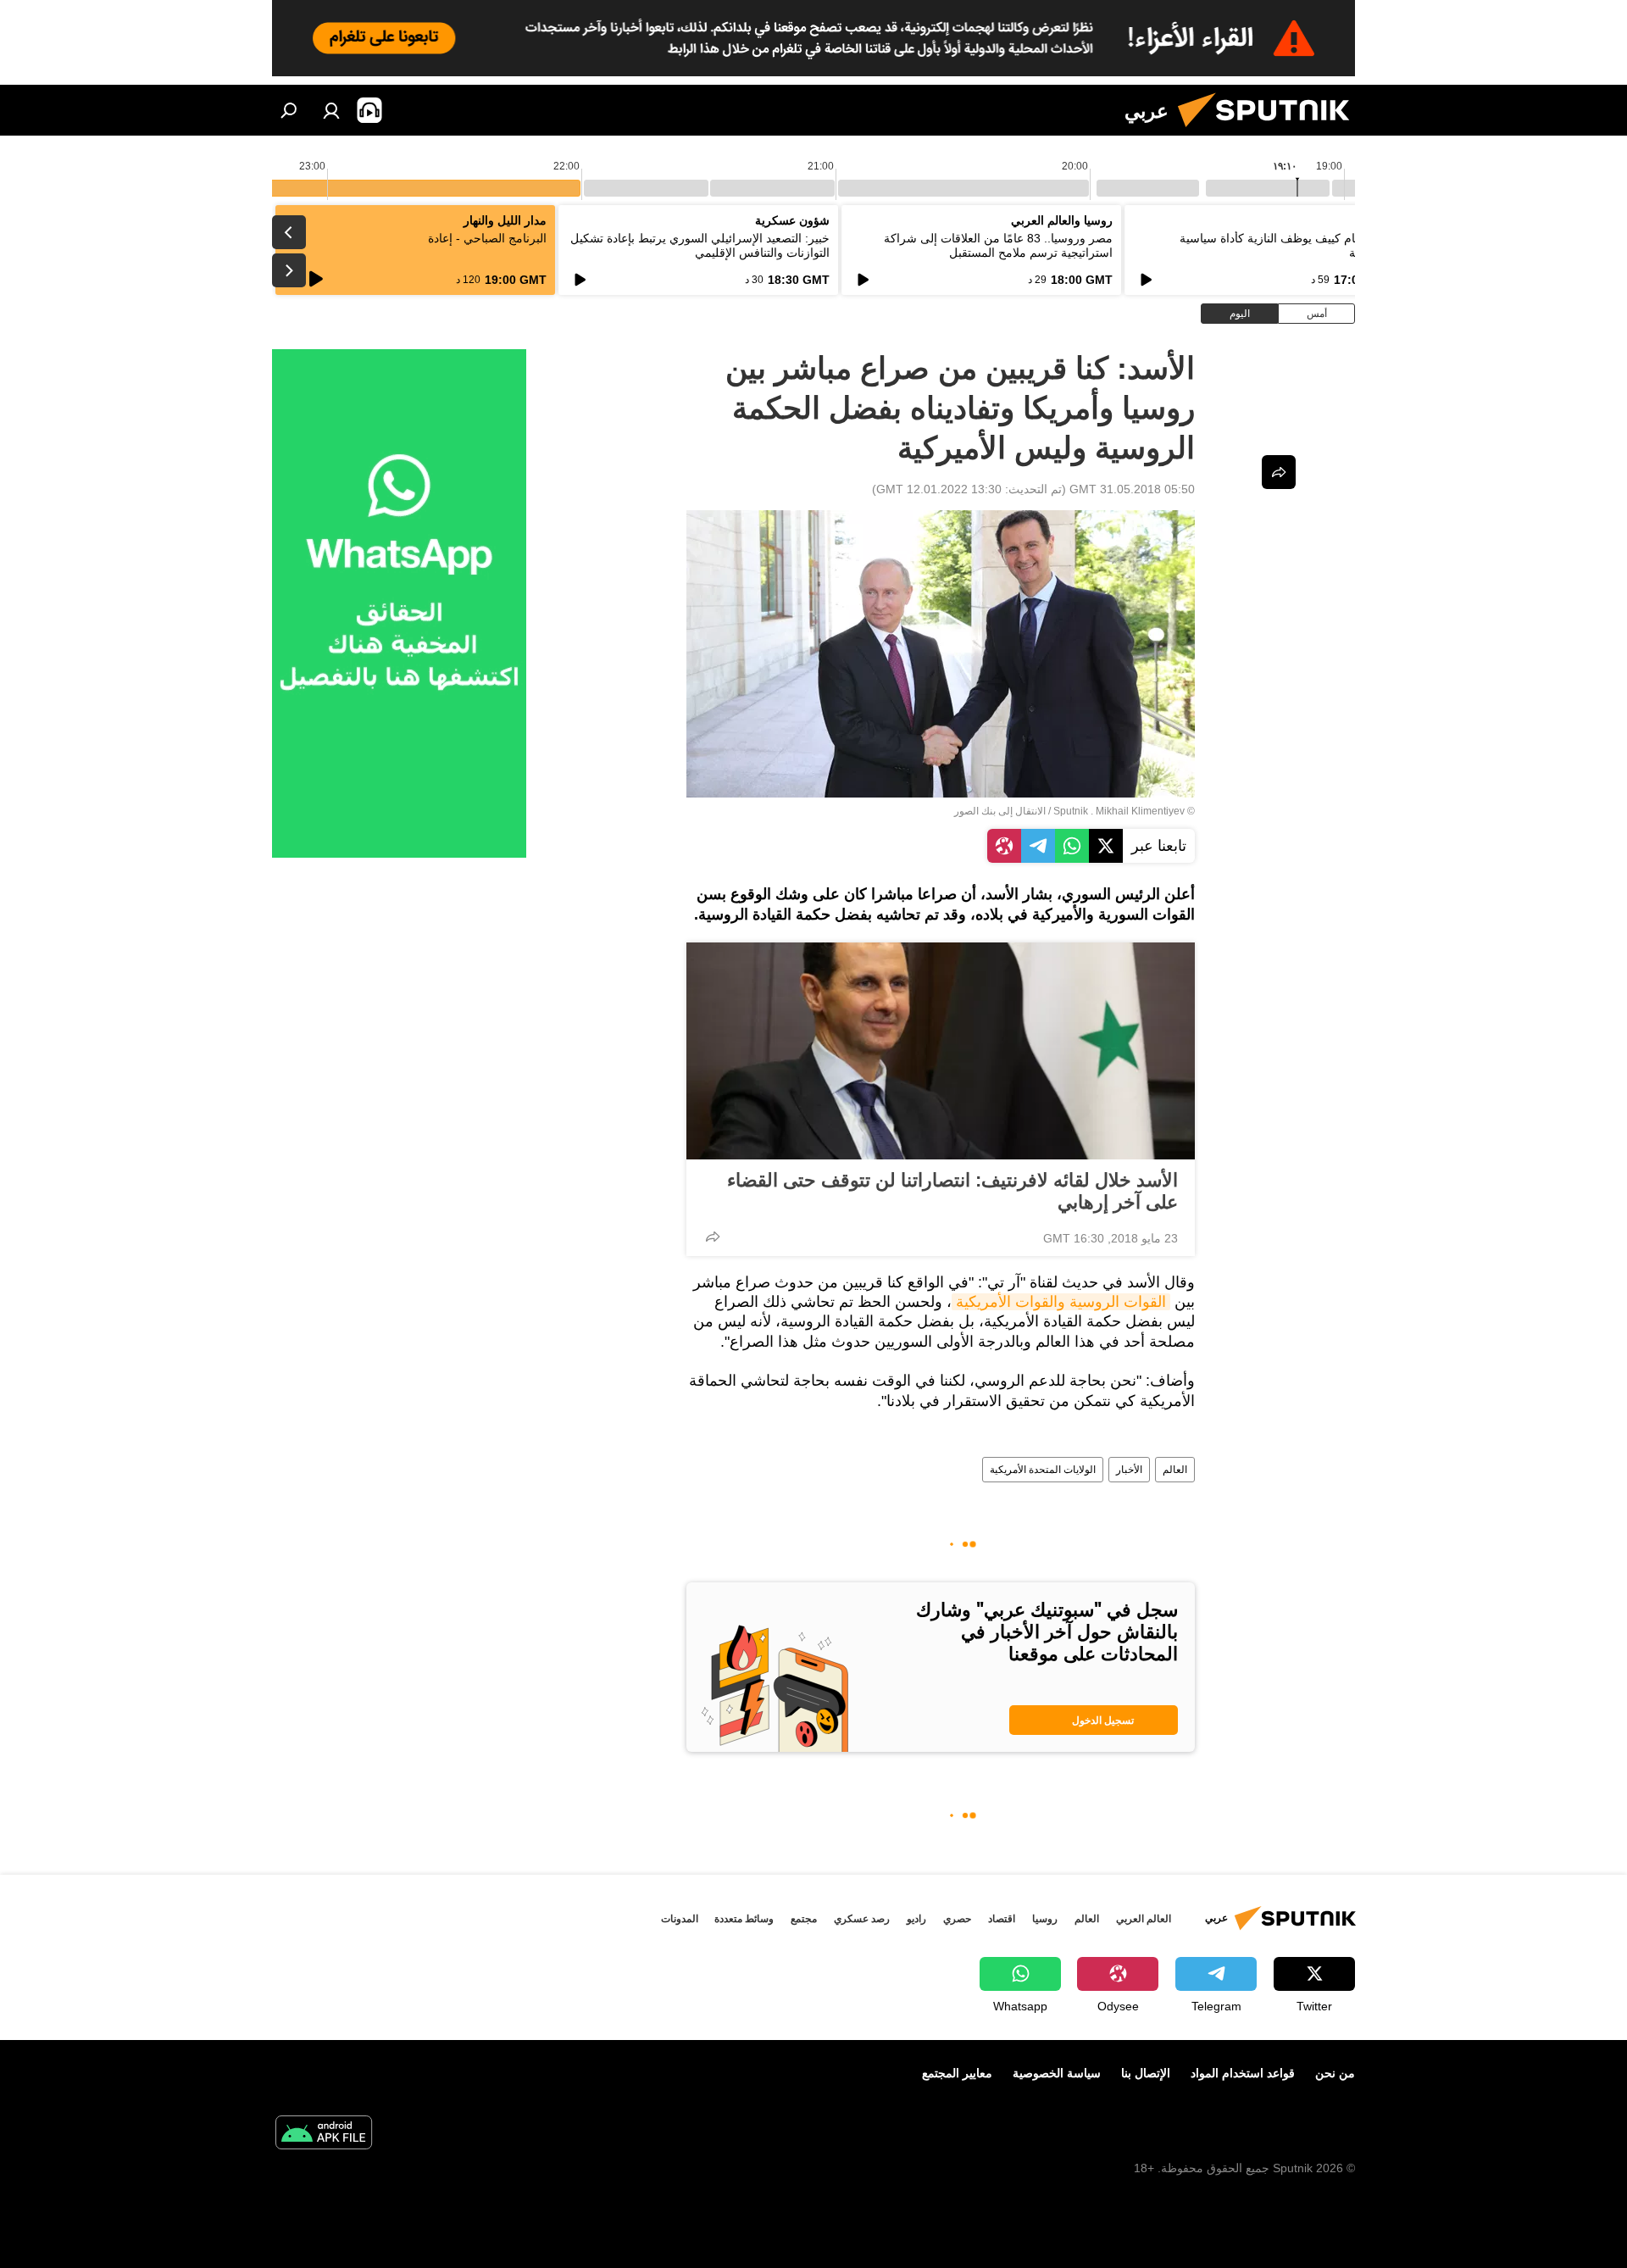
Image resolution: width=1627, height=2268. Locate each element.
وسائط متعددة (744, 1919)
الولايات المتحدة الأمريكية (1043, 1470)
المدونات (680, 1919)
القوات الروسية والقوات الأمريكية (1061, 1302)
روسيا (1045, 1919)
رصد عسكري (862, 1919)
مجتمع (804, 1919)
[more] (713, 1237)
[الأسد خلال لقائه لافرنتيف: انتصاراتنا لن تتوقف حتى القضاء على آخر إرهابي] (941, 1051)
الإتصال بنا (1146, 2073)
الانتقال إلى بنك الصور (1000, 811)
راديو (916, 1919)
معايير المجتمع (957, 2073)
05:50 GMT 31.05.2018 (1132, 489)
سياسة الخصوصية (1057, 2073)
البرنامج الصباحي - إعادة (487, 238)
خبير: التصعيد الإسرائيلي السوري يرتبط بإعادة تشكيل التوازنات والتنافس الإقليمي (700, 245)
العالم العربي (1144, 1919)
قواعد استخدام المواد (1243, 2073)
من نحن (1335, 2073)
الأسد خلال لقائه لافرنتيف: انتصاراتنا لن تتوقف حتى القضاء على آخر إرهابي (952, 1191)
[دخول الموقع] (331, 110)
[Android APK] (324, 2135)
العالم (1175, 1470)
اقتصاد (1002, 1919)
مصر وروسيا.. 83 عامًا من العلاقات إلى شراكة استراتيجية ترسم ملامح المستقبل (998, 245)
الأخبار (1129, 1470)
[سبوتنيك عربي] (1270, 131)
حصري (957, 1919)
